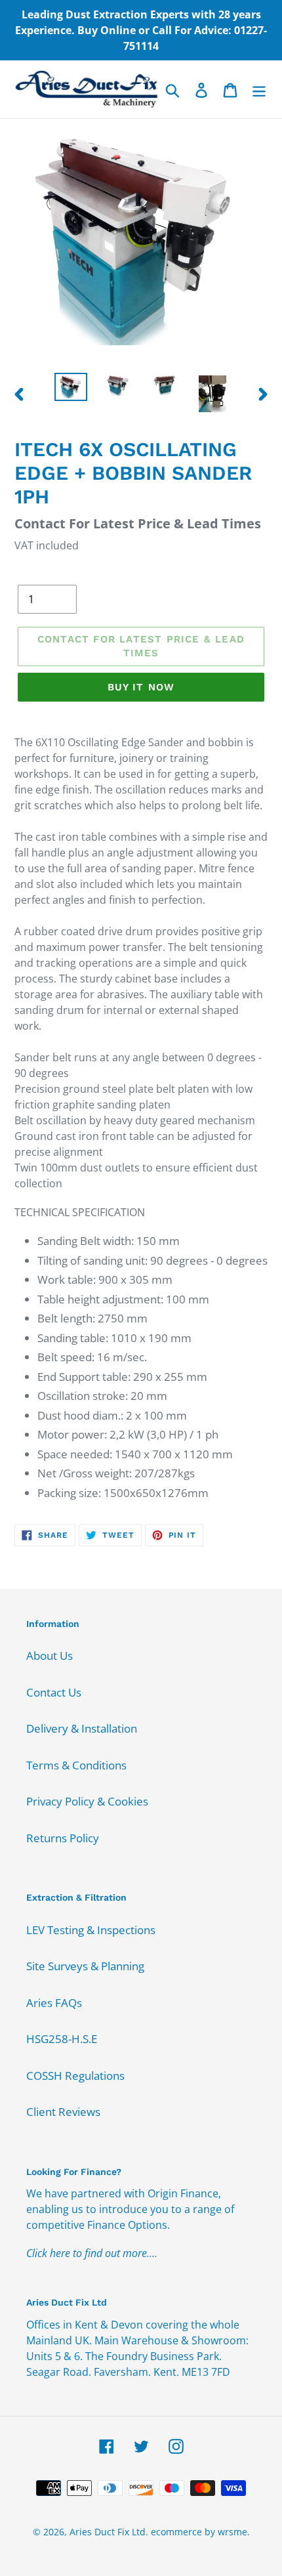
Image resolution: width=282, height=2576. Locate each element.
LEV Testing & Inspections (91, 1930)
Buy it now (141, 687)
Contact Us (54, 1692)
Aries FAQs (54, 2003)
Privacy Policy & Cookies (87, 1801)
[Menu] (259, 89)
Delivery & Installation (82, 1728)
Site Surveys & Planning (85, 1966)
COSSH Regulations (75, 2076)
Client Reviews (63, 2112)
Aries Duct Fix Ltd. (109, 2532)
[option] (71, 387)
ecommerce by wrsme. (200, 2532)
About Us (50, 1656)
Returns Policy (63, 1838)
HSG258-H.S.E (62, 2039)
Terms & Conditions (76, 1765)
